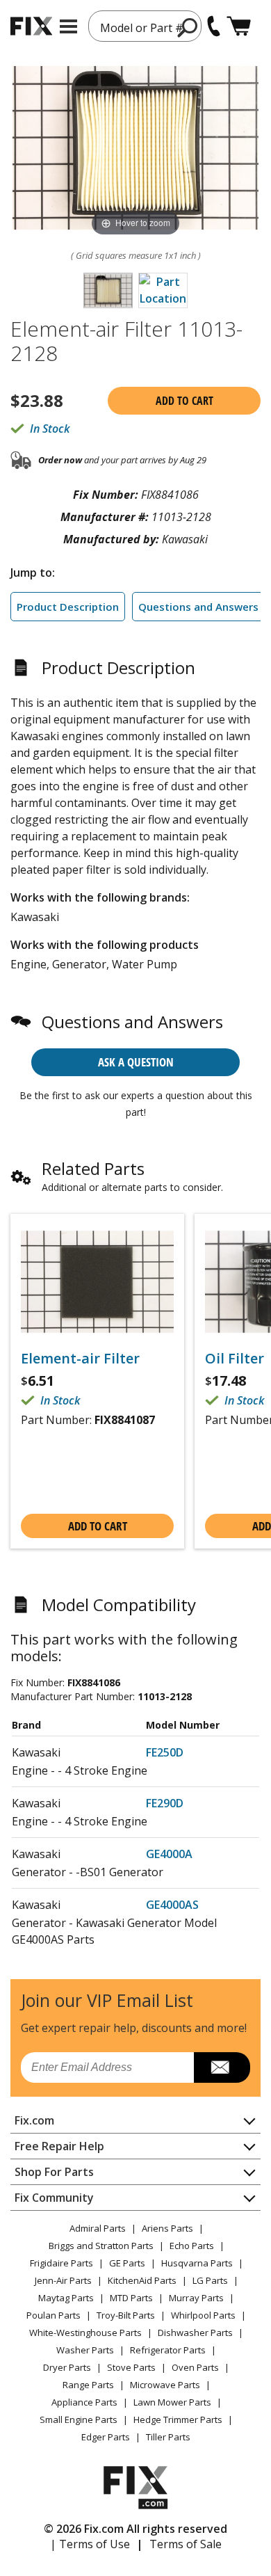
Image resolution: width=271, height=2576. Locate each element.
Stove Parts (131, 2367)
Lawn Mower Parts (172, 2402)
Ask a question (136, 1062)
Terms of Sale (186, 2544)
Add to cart (184, 401)
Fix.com (34, 2120)
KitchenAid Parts (142, 2280)
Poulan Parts (54, 2315)
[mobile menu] (68, 26)
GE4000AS (172, 1905)
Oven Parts (195, 2367)
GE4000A (169, 1854)
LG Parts (210, 2280)
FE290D (165, 1803)
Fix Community (54, 2198)
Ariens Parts (167, 2228)
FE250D (165, 1752)
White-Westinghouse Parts (85, 2333)
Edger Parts (106, 2437)
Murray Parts (196, 2298)
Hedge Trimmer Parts (178, 2419)
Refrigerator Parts (168, 2350)
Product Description (68, 607)
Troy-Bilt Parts (126, 2315)
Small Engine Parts (79, 2419)
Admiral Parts (98, 2228)
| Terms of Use (90, 2544)
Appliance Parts (84, 2402)
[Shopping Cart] (239, 26)
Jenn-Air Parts (63, 2280)
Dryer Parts (67, 2367)
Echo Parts (192, 2246)
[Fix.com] (31, 26)
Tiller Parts (168, 2437)
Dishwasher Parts (195, 2333)
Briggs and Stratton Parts (101, 2246)
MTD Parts (131, 2298)
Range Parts (88, 2385)
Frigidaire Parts (61, 2263)
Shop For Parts (54, 2172)
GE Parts (127, 2263)
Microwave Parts (165, 2385)
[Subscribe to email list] (222, 2067)
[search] (188, 27)
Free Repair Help (59, 2146)
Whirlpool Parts (203, 2315)
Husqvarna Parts (197, 2263)
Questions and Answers (198, 607)
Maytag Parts (66, 2298)
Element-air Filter (80, 1359)
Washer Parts (85, 2350)
